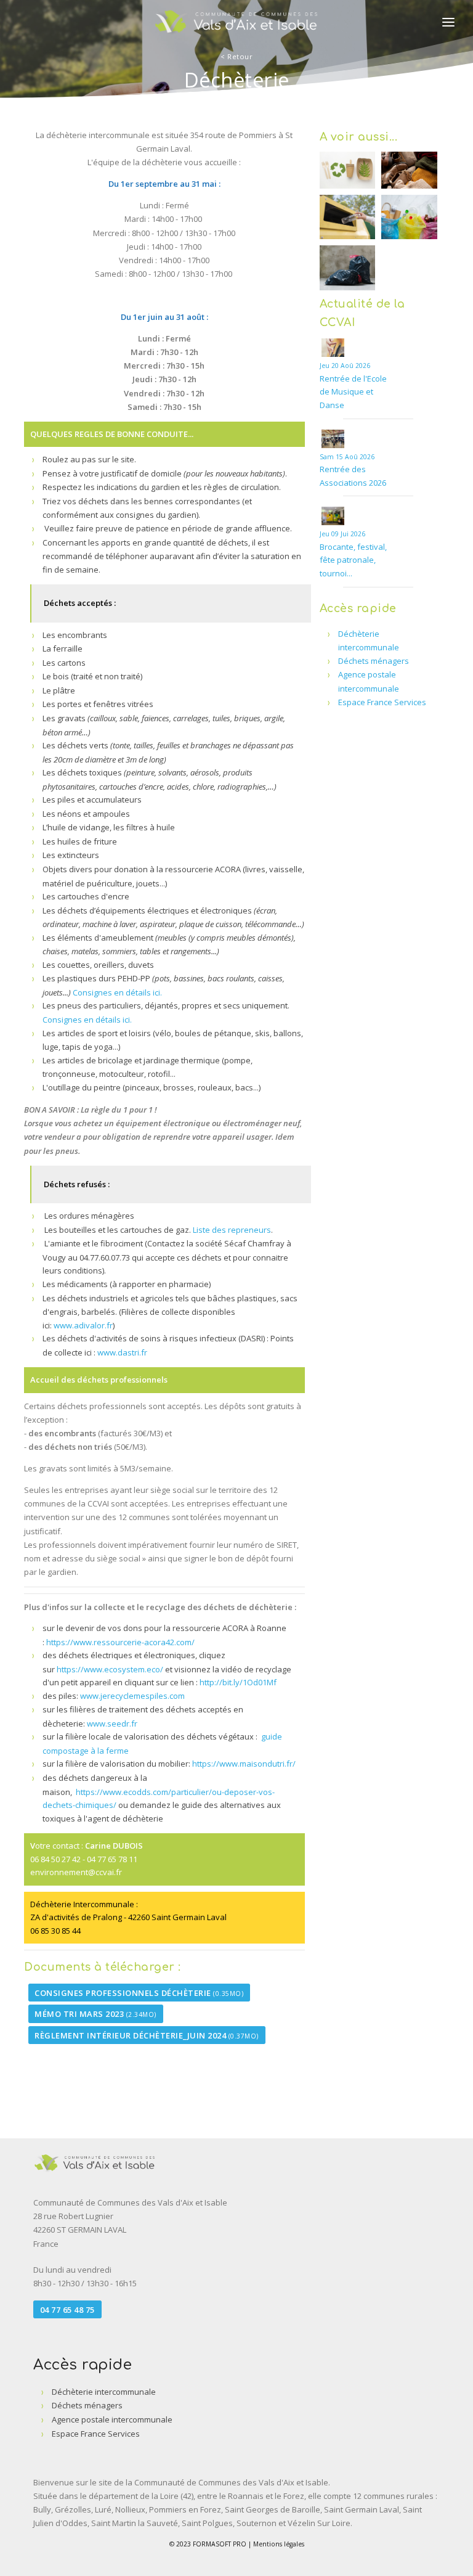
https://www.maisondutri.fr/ (244, 1764)
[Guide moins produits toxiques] (75, 1792)
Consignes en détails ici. (116, 992)
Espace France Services (382, 702)
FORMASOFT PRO (220, 2544)
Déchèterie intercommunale (104, 2392)
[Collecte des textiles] (409, 170)
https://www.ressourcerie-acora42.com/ (120, 1642)
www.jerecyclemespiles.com (132, 1696)
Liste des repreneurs (232, 1230)
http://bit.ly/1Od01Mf (238, 1682)
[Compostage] (348, 170)
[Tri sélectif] (348, 217)
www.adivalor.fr (83, 1325)
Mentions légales (279, 2544)
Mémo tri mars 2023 (95, 2014)
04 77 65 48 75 (67, 2310)
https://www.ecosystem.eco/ (110, 1669)
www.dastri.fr (122, 1352)
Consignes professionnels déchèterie (139, 1992)
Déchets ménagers (374, 661)
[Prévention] (409, 217)
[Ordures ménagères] (348, 268)
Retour (236, 56)
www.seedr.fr (113, 1723)
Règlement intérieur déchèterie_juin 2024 (147, 2035)
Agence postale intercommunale (112, 2419)
